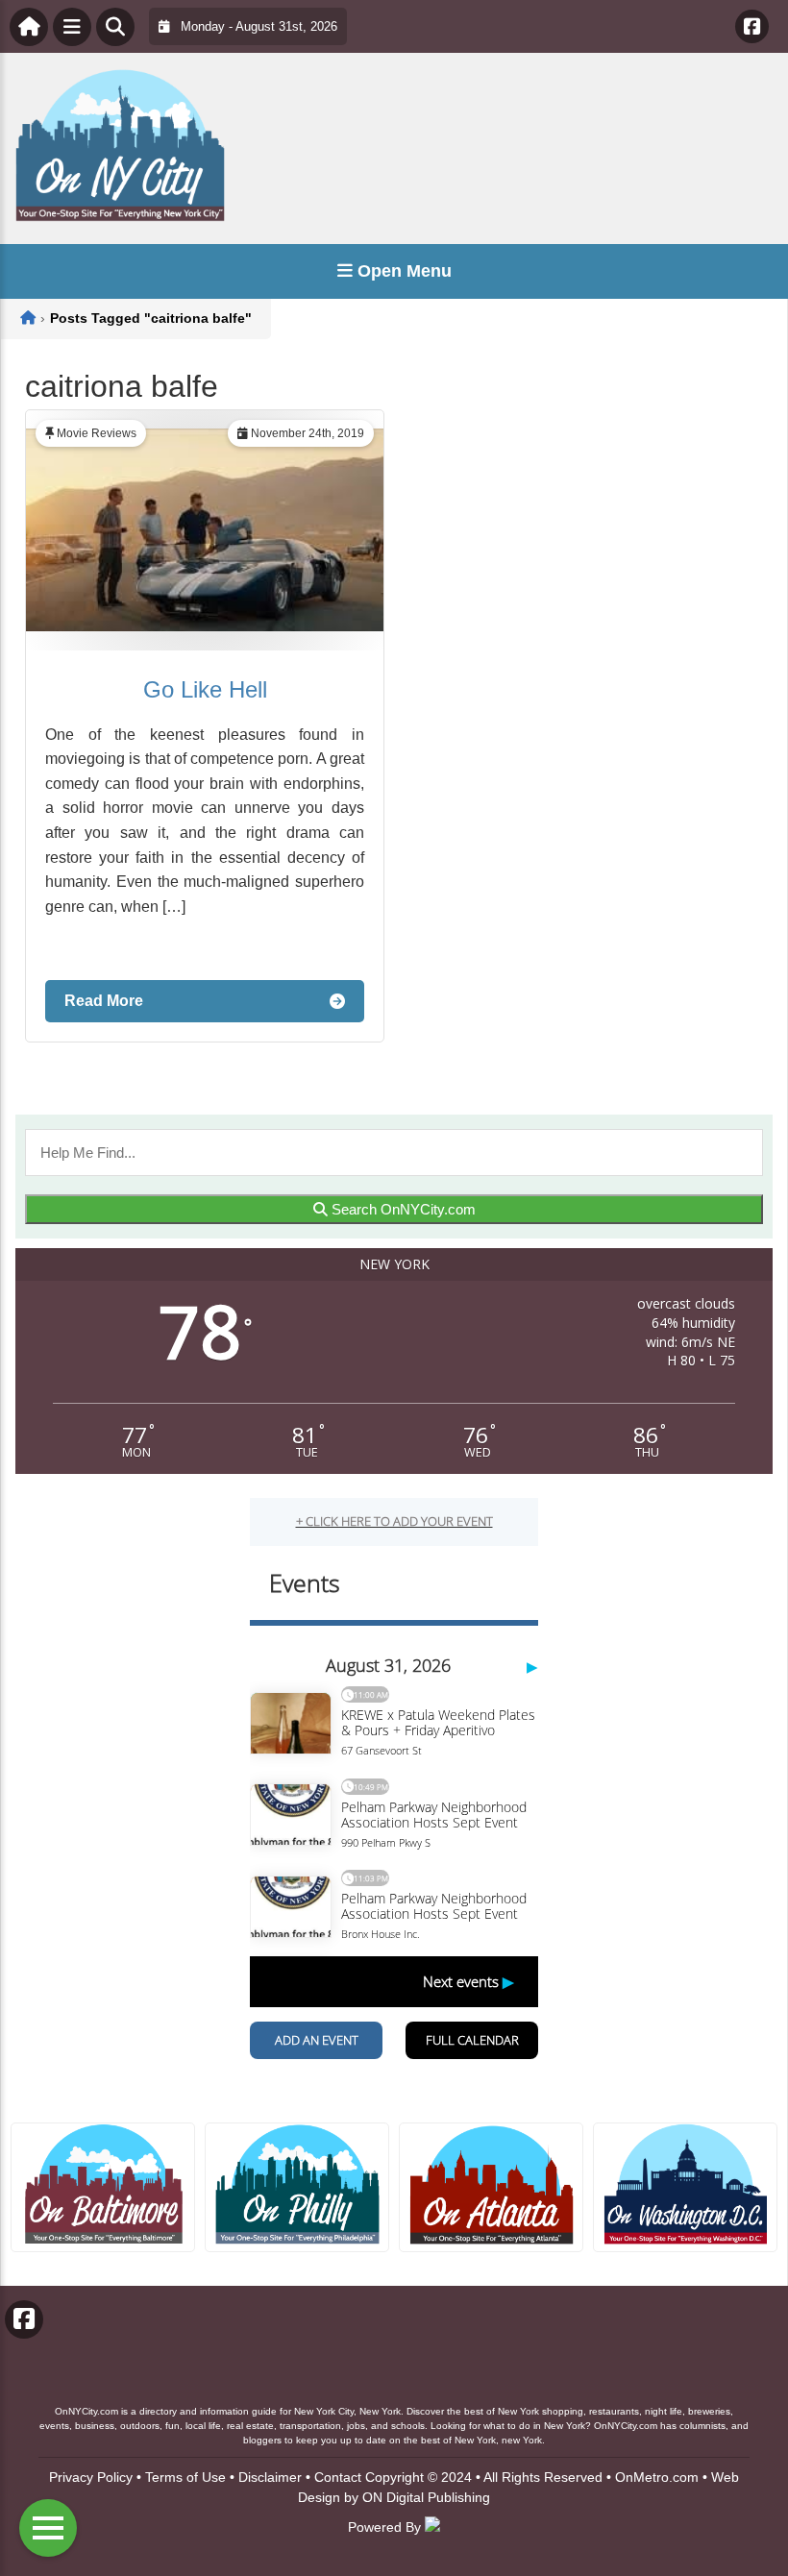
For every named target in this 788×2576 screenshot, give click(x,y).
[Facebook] (752, 26)
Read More (104, 1001)
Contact (338, 2477)
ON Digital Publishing (426, 2497)
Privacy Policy (91, 2477)
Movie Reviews (97, 433)
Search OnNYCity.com (402, 1209)
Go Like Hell (205, 689)
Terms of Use (185, 2477)
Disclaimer (270, 2477)
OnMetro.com (657, 2477)
